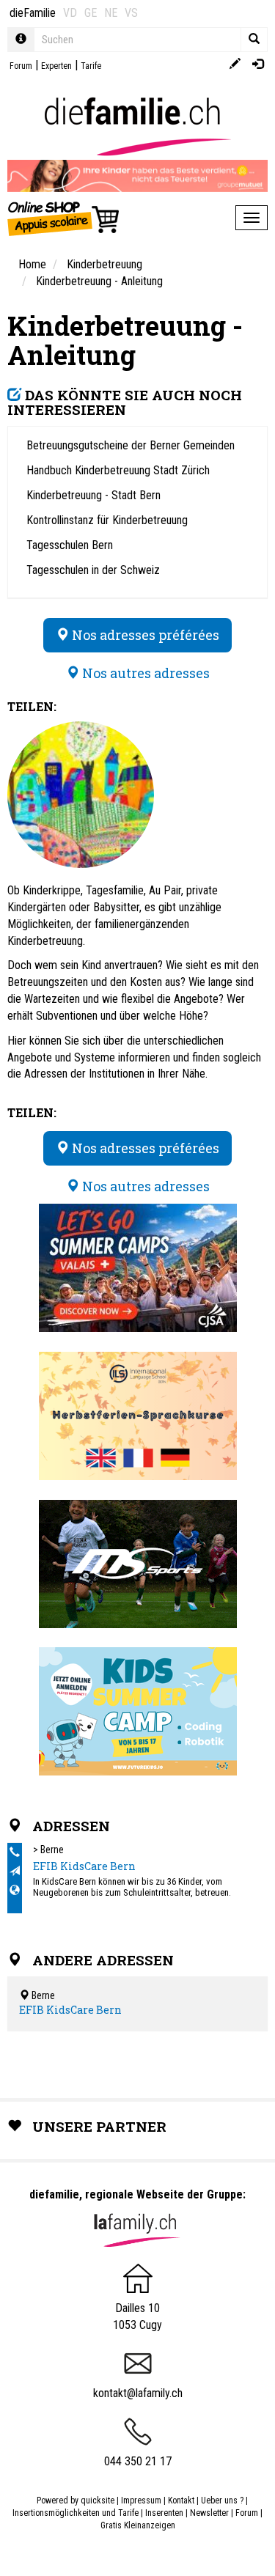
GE (91, 13)
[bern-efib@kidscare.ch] (15, 1872)
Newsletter (209, 2513)
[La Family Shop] (64, 218)
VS (131, 13)
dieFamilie (33, 13)
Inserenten (165, 2513)
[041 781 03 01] (15, 1852)
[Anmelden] (258, 65)
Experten (56, 66)
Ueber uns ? (222, 2500)
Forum (21, 66)
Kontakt (181, 2500)
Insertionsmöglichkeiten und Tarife (76, 2513)
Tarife (91, 66)
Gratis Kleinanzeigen (138, 2525)
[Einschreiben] (235, 65)
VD (70, 13)
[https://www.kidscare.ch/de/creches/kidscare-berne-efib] (15, 1891)
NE (111, 13)
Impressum (141, 2500)
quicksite (98, 2500)
